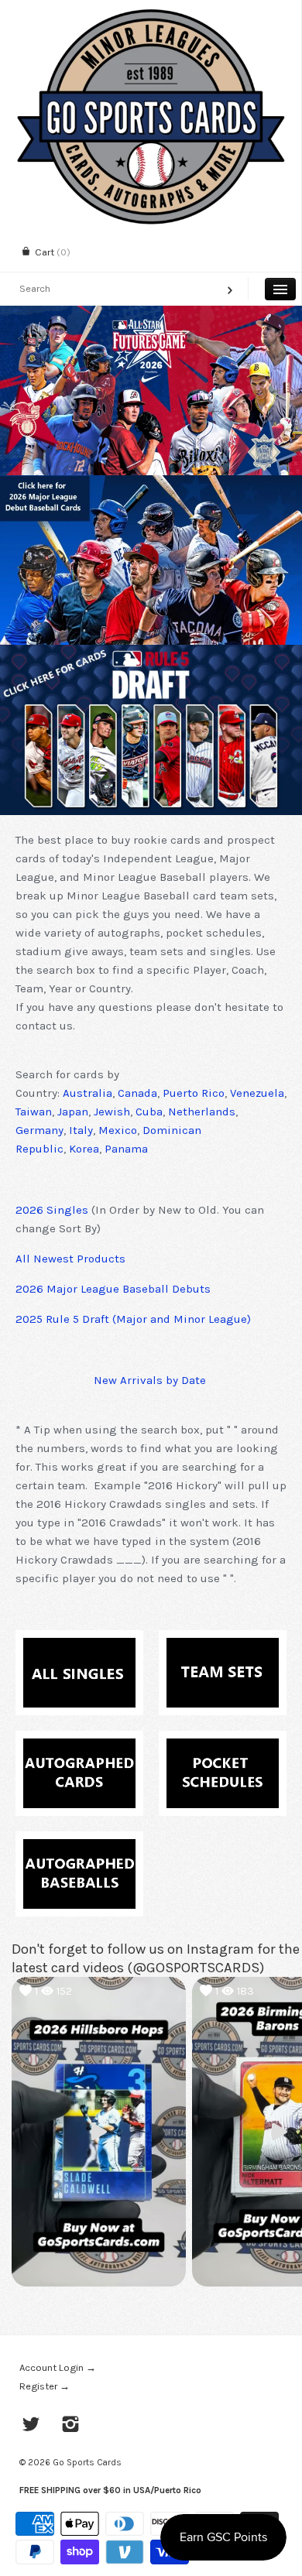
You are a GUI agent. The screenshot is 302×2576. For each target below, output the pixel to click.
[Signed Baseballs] (79, 1848)
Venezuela (257, 1093)
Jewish (112, 1112)
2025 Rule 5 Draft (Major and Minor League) (133, 1319)
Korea (84, 1149)
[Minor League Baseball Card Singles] (79, 1647)
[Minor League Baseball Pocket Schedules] (223, 1748)
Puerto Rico (194, 1093)
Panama (126, 1149)
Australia (88, 1093)
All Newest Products (70, 1259)
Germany (39, 1130)
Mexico (118, 1130)
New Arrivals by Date (150, 1380)
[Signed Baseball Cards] (79, 1748)
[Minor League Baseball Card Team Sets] (223, 1647)
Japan (73, 1112)
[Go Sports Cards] (151, 14)
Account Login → (58, 2367)
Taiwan (34, 1112)
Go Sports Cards (87, 2462)
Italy (81, 1130)
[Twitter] (31, 2426)
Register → (45, 2386)
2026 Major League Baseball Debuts (113, 1289)
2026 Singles (52, 1210)
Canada (137, 1093)
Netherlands (202, 1112)
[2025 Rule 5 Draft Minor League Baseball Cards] (151, 730)
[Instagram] (71, 2426)
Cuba (149, 1112)
